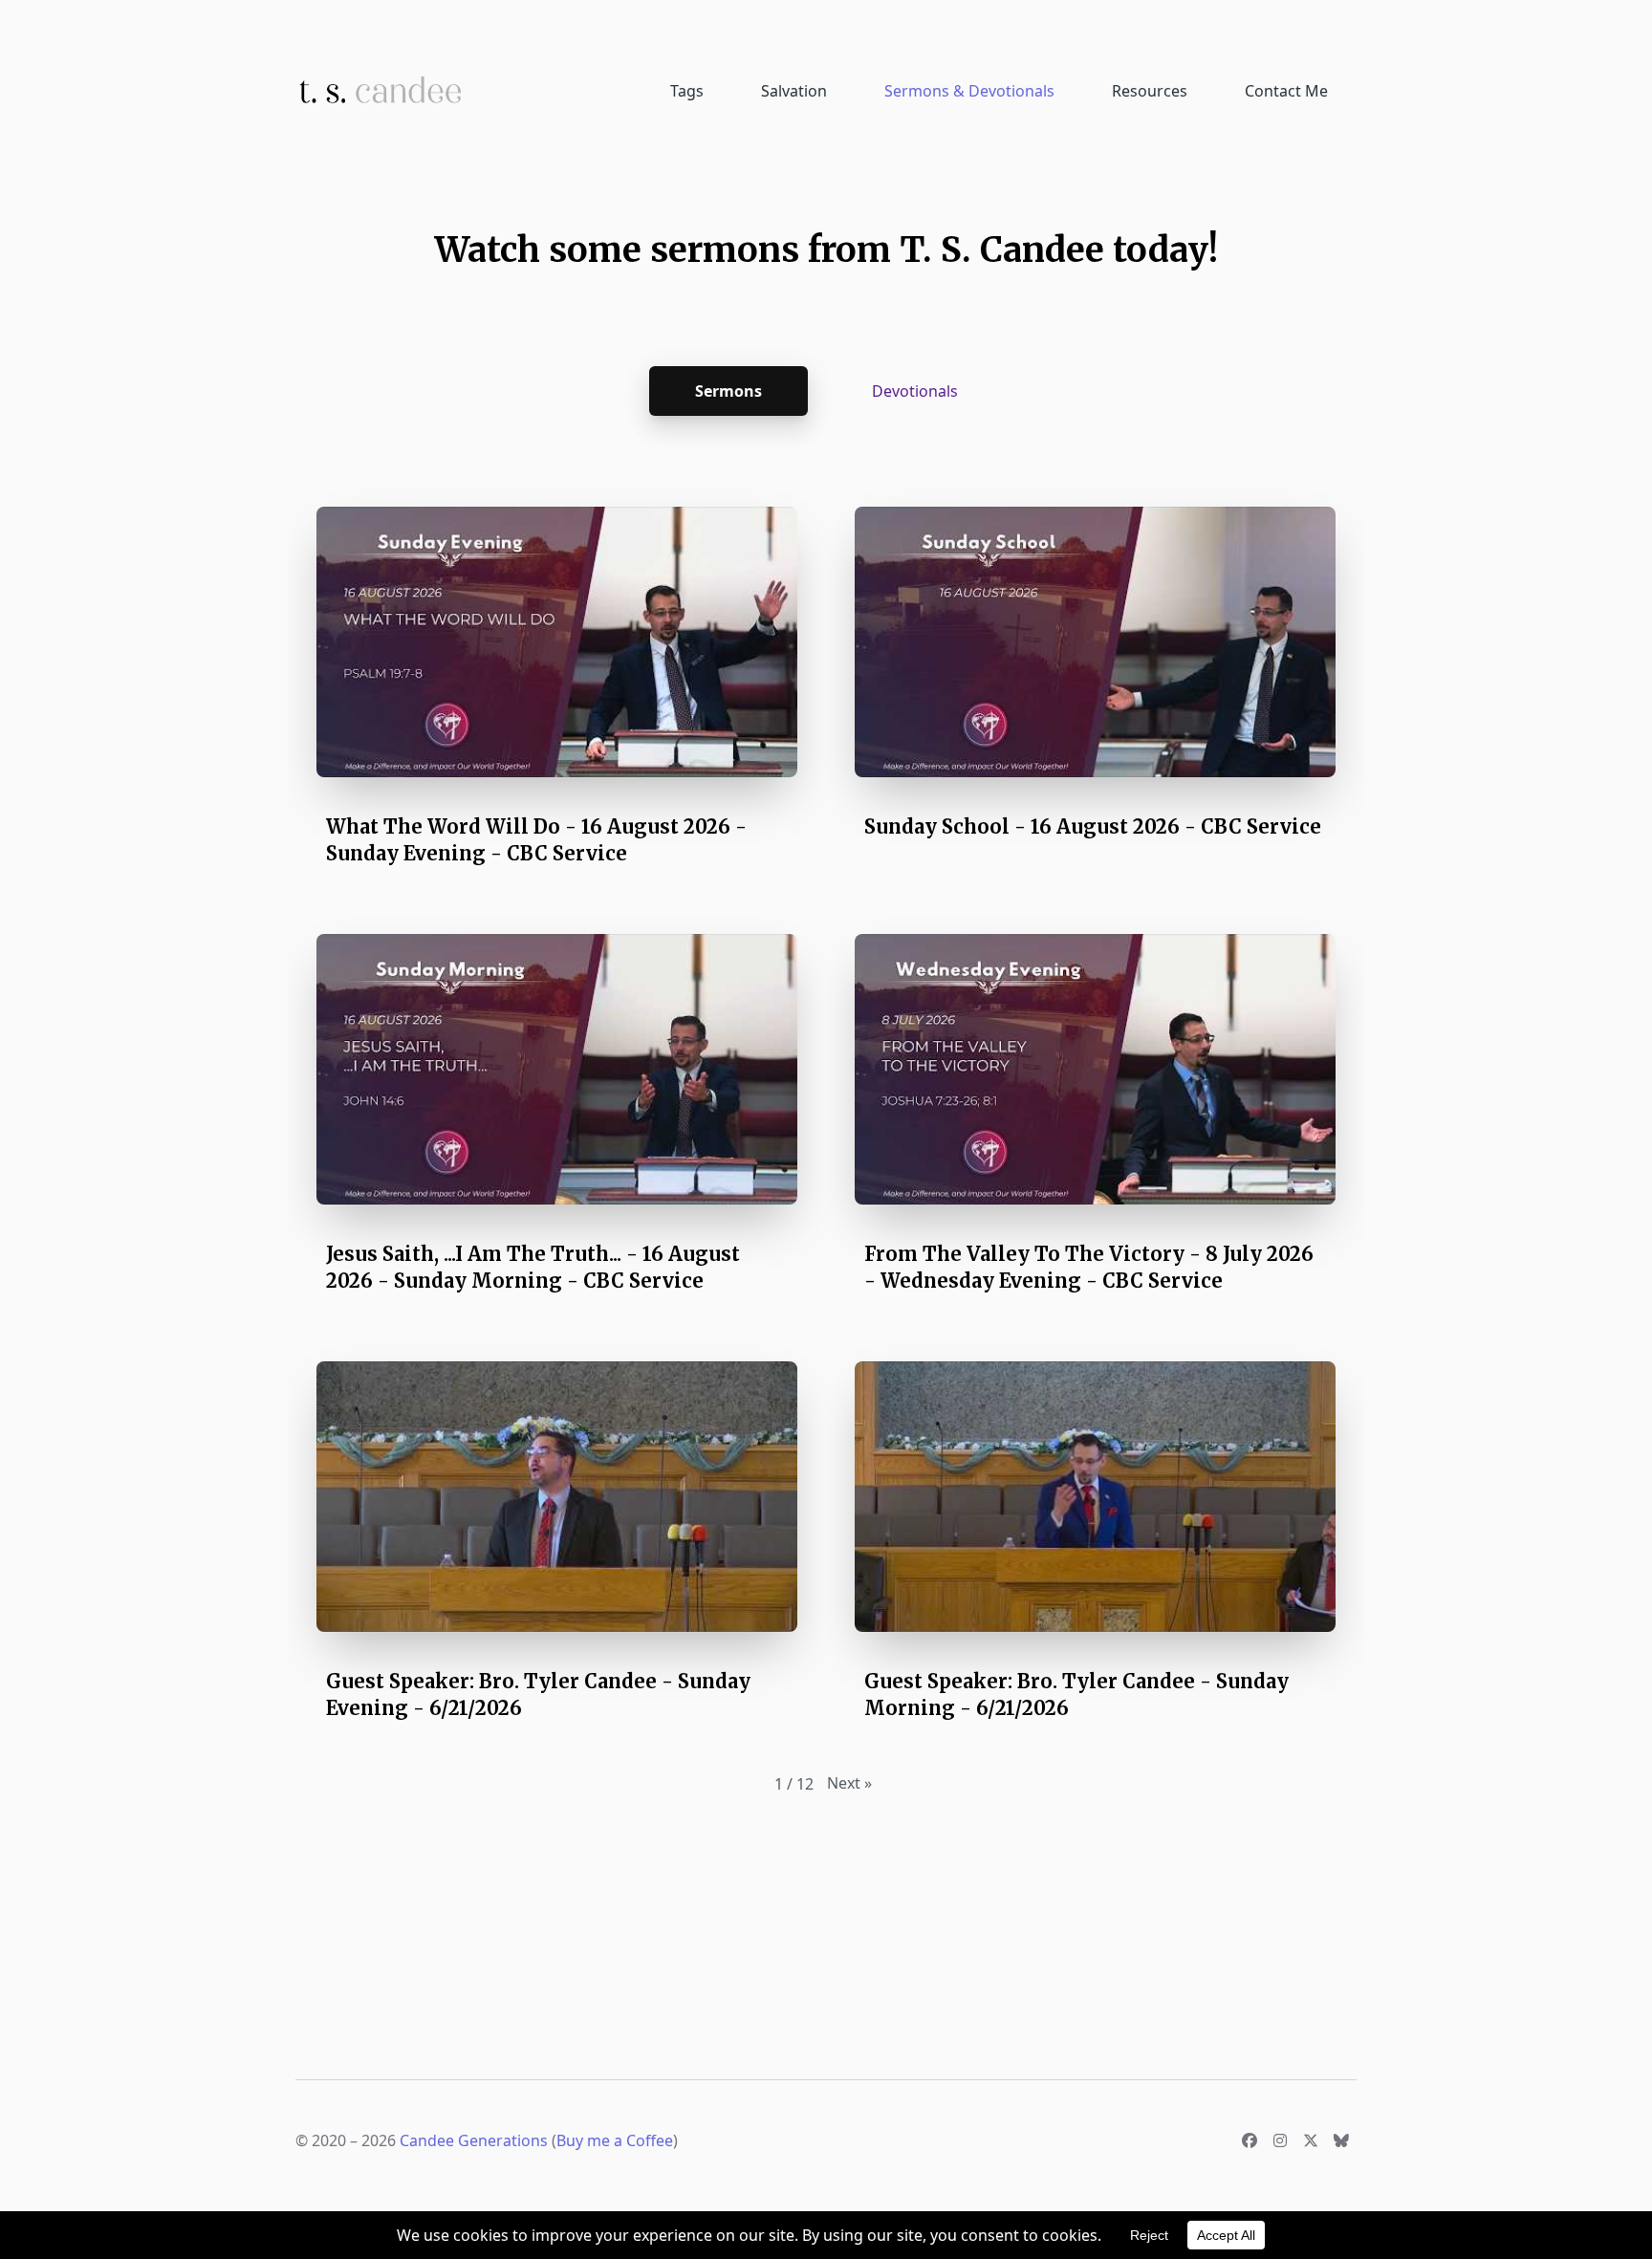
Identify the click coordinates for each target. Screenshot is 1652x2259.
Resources (1150, 91)
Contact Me (1286, 91)
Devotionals (915, 391)
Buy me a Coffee (615, 2140)
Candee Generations (474, 2140)
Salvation (794, 91)
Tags (687, 91)
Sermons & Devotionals (969, 91)
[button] (557, 692)
